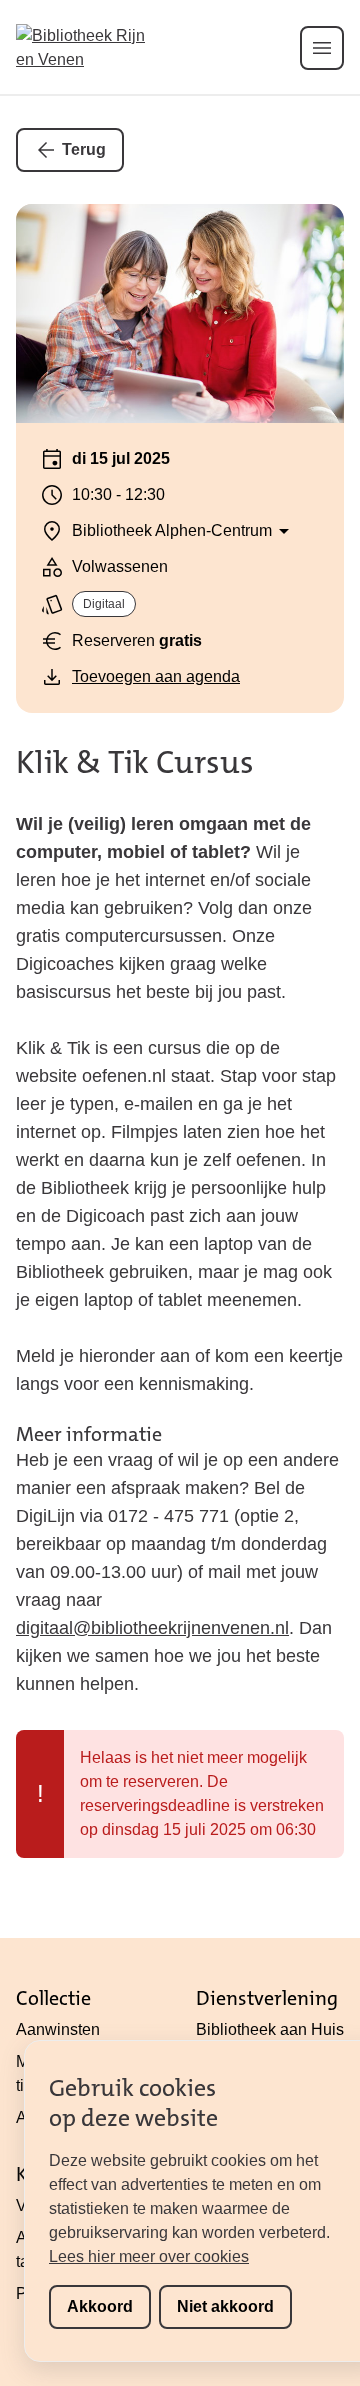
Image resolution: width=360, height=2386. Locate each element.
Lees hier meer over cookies (149, 2256)
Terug (84, 149)
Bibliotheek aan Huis (270, 2029)
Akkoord (100, 2306)
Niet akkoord (225, 2306)
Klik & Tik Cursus (135, 762)
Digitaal (104, 604)
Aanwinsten (58, 2029)
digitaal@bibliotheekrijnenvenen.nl (152, 1628)
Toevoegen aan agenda (156, 676)
